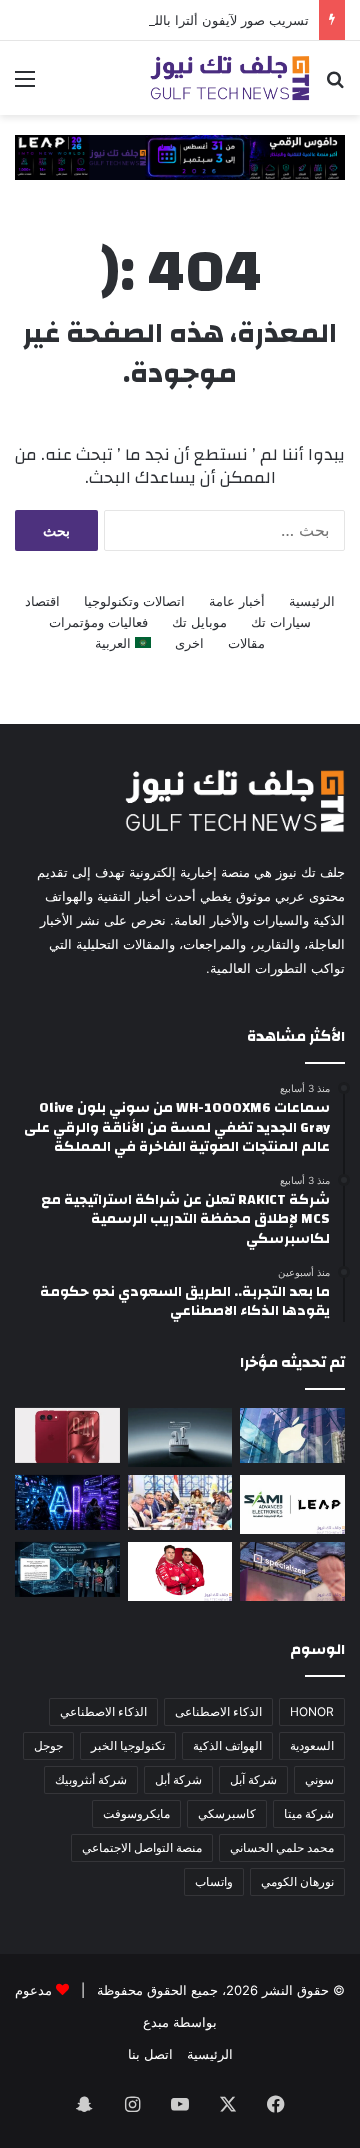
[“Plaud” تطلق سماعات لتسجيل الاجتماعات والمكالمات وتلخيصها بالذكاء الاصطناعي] (180, 1437)
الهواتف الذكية (227, 1745)
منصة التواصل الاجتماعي (142, 1847)
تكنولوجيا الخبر (128, 1745)
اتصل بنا (150, 2054)
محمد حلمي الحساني (282, 1847)
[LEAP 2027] (180, 156)
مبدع (156, 2022)
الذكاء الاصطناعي (103, 1711)
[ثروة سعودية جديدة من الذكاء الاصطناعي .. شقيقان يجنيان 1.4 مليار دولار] (180, 1502)
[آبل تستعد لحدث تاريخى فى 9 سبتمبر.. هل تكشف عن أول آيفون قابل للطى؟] (292, 1435)
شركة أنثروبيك (91, 1779)
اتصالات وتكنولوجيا (134, 601)
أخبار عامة (237, 601)
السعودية (312, 1745)
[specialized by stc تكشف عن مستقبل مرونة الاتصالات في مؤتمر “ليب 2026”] (292, 1571)
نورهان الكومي (297, 1881)
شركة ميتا (309, 1813)
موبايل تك (199, 622)
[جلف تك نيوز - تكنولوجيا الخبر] (230, 78)
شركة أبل (178, 1779)
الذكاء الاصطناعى (218, 1711)
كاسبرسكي (227, 1813)
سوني (319, 1779)
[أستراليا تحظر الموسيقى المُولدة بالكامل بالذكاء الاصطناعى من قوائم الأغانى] (67, 1502)
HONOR (312, 1711)
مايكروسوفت (136, 1813)
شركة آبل (253, 1779)
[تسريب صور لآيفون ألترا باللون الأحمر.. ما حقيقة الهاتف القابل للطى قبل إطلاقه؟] (67, 1435)
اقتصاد (42, 601)
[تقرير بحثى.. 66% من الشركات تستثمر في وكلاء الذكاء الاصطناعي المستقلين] (67, 1569)
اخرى (189, 643)
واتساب (214, 1881)
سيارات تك (281, 622)
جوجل (48, 1745)
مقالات (246, 643)
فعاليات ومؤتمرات (98, 622)
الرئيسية (312, 601)
